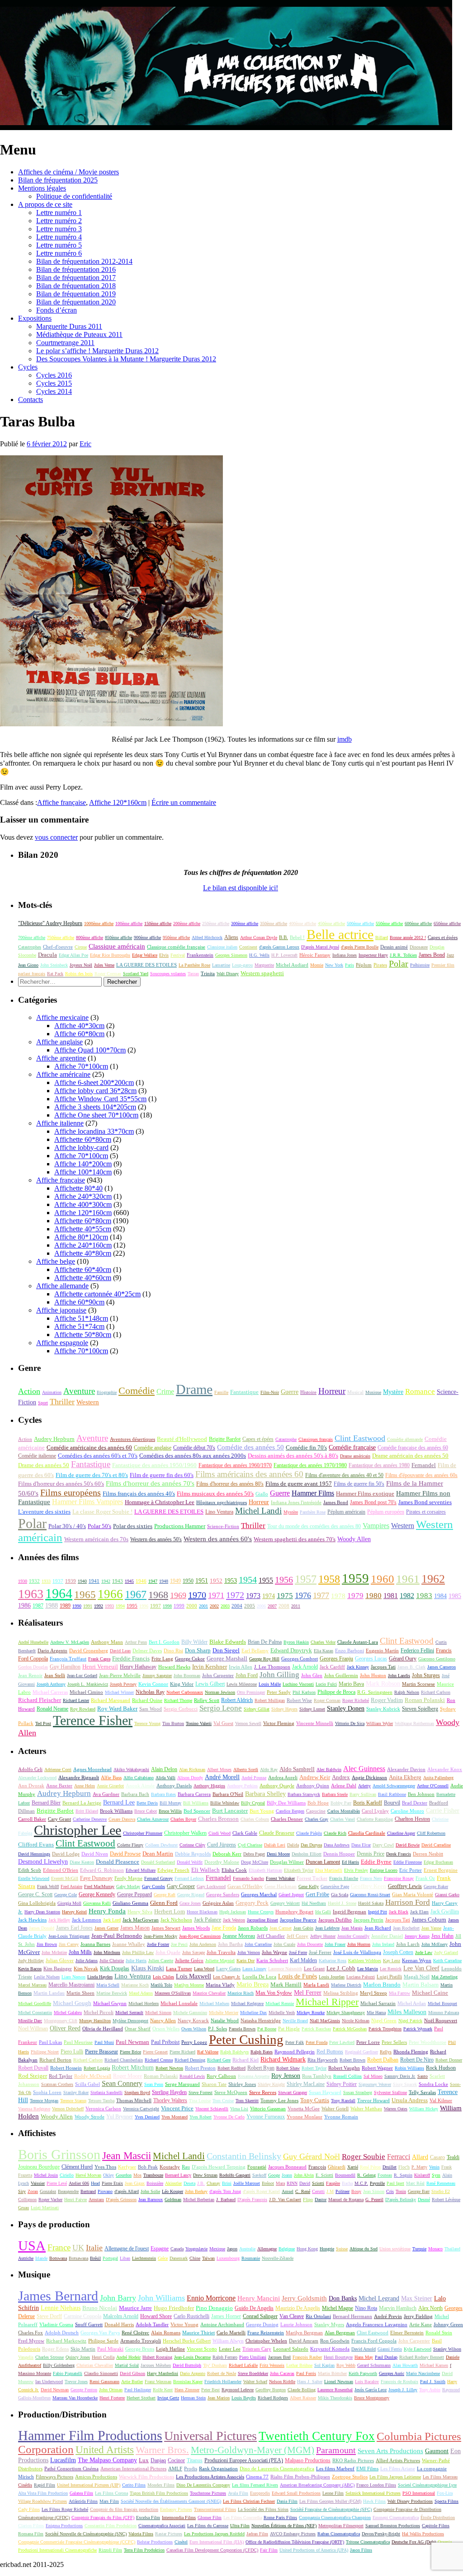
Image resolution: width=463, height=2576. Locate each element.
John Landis (399, 1676)
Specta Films (446, 2501)
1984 (440, 1596)
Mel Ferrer (308, 1993)
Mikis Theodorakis (335, 2398)
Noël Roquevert (441, 2020)
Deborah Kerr (227, 1854)
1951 (202, 1581)
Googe (274, 2175)
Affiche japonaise (61, 1310)
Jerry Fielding (418, 2316)
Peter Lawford (342, 2042)
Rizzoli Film (110, 2550)
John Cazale (284, 1944)
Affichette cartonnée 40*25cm (97, 1294)
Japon (232, 2249)
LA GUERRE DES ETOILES (146, 965)
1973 (253, 1596)
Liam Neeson (73, 1977)
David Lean (120, 1651)
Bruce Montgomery (372, 2398)
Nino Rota (366, 2308)
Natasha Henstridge (261, 2020)
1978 (338, 1596)
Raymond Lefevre (238, 2390)
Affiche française (61, 802)
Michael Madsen (214, 2003)
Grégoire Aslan (218, 1903)
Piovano (105, 2191)
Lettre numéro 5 (59, 245)
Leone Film (333, 2493)
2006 (261, 1606)
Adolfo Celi (30, 1769)
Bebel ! (297, 937)
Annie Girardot (110, 1786)
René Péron (370, 2167)
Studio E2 (441, 2191)
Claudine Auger (401, 1833)
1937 (58, 1581)
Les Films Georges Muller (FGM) (330, 2501)
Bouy (356, 2191)
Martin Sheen (80, 1993)
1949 (175, 1581)
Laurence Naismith (285, 1969)
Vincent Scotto (202, 2349)
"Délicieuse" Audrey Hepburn (50, 923)
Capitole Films (436, 2526)
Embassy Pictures (176, 2509)
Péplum (364, 965)
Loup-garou (242, 965)
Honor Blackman (202, 1912)
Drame (194, 1389)
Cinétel (181, 2542)
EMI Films (367, 2468)
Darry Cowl (383, 1845)
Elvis (164, 955)
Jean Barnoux (151, 2200)
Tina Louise (200, 2101)
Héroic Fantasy (315, 955)
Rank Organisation (218, 2468)
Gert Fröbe (317, 1894)
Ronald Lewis (192, 2076)
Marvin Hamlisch (398, 2308)
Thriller (62, 1402)
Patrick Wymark (418, 2029)
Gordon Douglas (33, 1667)
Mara (280, 2183)
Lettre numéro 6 (59, 253)
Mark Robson (383, 1683)
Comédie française (352, 1447)
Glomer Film (210, 2518)
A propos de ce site (45, 204)
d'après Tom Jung (225, 2191)
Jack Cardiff (332, 1667)
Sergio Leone (221, 1708)
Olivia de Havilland (103, 2029)
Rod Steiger (33, 2076)
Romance (420, 1391)
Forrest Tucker (312, 1878)
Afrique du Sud (364, 2249)
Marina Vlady (220, 1985)
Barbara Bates (163, 1794)
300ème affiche (245, 923)
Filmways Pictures (54, 2477)
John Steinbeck (54, 965)
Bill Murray (170, 1803)
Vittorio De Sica (350, 1723)
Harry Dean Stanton (42, 1912)
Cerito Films (134, 2485)
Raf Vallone (208, 2052)
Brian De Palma (265, 1642)
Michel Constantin (35, 2013)
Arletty (364, 1786)
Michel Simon (158, 2013)
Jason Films (361, 2550)
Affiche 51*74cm (79, 1326)
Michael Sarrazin (378, 2003)
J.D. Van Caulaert (285, 2200)
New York (334, 965)
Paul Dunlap (386, 2357)
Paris (350, 965)
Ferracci (399, 2157)
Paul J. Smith (433, 2382)
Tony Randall (343, 2101)
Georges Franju (336, 1659)
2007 (272, 1606)
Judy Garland (446, 1952)
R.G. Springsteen (375, 1692)
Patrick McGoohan (350, 2029)
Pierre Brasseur (102, 2052)
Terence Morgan (44, 2101)
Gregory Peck (252, 1903)
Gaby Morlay (128, 1886)
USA (32, 2246)
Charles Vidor (323, 1642)
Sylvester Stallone (390, 2092)
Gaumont (437, 2451)
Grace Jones (190, 1903)
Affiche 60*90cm (79, 1302)
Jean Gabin (303, 1928)
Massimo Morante (35, 2373)
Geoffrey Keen (369, 1886)
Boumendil (345, 2175)
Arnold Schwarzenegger (394, 1786)
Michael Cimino (86, 1692)
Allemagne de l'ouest (127, 2249)
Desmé (424, 2200)
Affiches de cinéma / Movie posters (69, 172)
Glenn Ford (164, 1903)
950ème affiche (176, 937)
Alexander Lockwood (37, 1778)
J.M (330, 2191)
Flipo (308, 2200)
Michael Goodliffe (35, 2003)
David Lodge (66, 1854)
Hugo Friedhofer (174, 2308)
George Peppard (135, 1894)
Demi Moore (278, 1854)
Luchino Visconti (298, 1684)
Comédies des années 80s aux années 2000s (193, 1456)
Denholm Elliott (307, 1854)
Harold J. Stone (342, 1903)
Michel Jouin (46, 2175)
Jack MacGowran (141, 1920)
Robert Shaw (288, 2068)
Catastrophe (286, 1439)
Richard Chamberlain (124, 2060)
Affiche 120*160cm (118, 802)
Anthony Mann (107, 1642)
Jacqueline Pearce (298, 1920)
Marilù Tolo (161, 1985)
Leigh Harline (170, 2349)
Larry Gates (228, 1968)
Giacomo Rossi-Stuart (370, 1895)
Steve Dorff (49, 2316)
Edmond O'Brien (61, 1870)
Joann (287, 2175)
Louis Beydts (244, 2398)
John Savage (194, 1952)
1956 (284, 1580)
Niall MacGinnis (325, 2021)
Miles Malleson (407, 2012)
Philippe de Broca (336, 1692)
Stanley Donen (346, 1708)
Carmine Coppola (83, 2316)
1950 (188, 1581)
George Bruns (140, 2349)
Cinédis (25, 2485)
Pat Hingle (289, 2029)
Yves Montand (175, 2117)
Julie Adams (87, 1961)
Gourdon (124, 2175)
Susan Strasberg (358, 2092)
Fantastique (244, 1392)
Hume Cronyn (261, 1912)
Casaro (437, 2157)
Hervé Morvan (88, 2175)
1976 (303, 1595)
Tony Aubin (430, 2390)
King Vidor (182, 1684)
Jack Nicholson (176, 1920)
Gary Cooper (181, 1886)
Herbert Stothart (141, 2398)
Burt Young (262, 1811)
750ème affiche (61, 937)
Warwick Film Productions (146, 2477)
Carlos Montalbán (344, 1811)
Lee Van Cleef (421, 1968)
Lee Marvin (368, 1969)
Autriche (26, 2258)
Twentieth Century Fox (317, 2436)
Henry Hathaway (138, 1667)
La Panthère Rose (194, 965)
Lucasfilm (63, 2460)
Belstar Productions (155, 2542)
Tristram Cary (257, 2349)
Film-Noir (270, 1392)
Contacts (31, 400)
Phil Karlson (304, 1692)
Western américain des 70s (96, 1539)
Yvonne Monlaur (305, 2117)
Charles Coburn (255, 1819)
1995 (132, 1606)
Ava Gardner (106, 1794)
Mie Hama (376, 2013)
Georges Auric (392, 2373)
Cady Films (29, 2509)
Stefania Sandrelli (106, 2092)
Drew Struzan (205, 2175)
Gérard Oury (403, 1659)
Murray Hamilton (95, 2021)
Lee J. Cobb (341, 1968)
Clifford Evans (36, 1845)
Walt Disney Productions (410, 2501)
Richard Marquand (111, 1700)
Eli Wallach (206, 1870)
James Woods (196, 1928)
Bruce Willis (170, 1811)
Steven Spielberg (420, 1709)
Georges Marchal (259, 1894)
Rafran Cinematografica (339, 2534)
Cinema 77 (257, 2477)
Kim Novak (86, 1968)
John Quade (168, 1952)
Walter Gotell (335, 2108)
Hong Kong (307, 2249)
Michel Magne (338, 2308)
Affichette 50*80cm (83, 1335)
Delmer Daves (147, 1651)
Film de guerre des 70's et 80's (92, 1475)
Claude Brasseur (277, 1833)
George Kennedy (97, 1894)
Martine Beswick (112, 1993)
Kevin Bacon (30, 1969)
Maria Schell (108, 1985)
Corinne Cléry (192, 1845)
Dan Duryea (311, 1845)
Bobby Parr (341, 1803)
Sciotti (318, 2183)
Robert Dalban (383, 2060)
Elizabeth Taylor (299, 1870)
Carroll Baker (32, 1819)
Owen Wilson (194, 2029)
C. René (303, 2191)
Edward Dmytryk (291, 1650)
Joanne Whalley (129, 1944)
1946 (141, 1581)
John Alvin (304, 2175)
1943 (118, 1581)
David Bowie (408, 1845)
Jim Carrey (69, 1944)
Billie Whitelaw (225, 1803)
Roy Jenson (286, 2076)
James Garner (106, 1928)
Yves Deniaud (147, 2117)
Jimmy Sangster (157, 1676)
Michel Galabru (68, 2013)
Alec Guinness (364, 1769)
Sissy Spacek (405, 2084)
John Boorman (187, 1676)
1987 (38, 1606)
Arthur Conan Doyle (259, 937)
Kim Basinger (58, 1968)
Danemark (179, 2258)
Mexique (217, 2249)
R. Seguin (403, 2175)
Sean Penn (154, 2084)
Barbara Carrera (194, 1794)
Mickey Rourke (311, 2013)
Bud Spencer (197, 1811)
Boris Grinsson (59, 2154)
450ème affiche (331, 923)
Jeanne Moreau (239, 1936)
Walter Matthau (366, 2108)
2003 (225, 1606)
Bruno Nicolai (100, 2308)
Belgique (287, 2249)
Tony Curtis (315, 2100)
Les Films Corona (111, 2493)
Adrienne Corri (58, 1770)
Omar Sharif (138, 2029)
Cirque (81, 947)
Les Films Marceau (440, 2477)
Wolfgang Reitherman (414, 1723)
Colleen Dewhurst (161, 1845)
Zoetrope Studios (350, 2477)
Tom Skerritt (247, 2101)
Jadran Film (257, 2534)
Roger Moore (128, 2076)
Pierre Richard (182, 2052)
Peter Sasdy (279, 1692)
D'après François (252, 2200)
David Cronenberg (89, 1650)
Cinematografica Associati (162, 2526)
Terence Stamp (73, 2101)
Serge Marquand (182, 2084)
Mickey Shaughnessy (346, 2013)
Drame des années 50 (44, 1465)
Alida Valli (165, 1778)
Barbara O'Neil (228, 1794)
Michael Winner (119, 1692)
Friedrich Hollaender (223, 2382)
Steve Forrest (201, 2092)
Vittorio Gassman (268, 2108)
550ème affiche (389, 923)
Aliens (231, 937)
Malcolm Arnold (121, 2316)
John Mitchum (107, 1952)
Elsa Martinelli (329, 1870)
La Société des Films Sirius (263, 2509)
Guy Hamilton (65, 1667)
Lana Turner (179, 1968)
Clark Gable (245, 1833)
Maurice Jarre (135, 2308)
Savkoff (259, 2175)
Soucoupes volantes (168, 974)
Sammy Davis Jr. (400, 2076)
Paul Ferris (306, 2373)
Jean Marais (352, 1928)
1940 (82, 1581)
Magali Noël (417, 1977)
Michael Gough (72, 2003)
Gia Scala (340, 1895)
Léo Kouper (172, 2191)
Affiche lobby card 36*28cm (95, 1091)
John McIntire (54, 1952)
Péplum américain (346, 1512)
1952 (216, 1581)
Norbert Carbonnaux (185, 1692)
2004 (237, 1606)
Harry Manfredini (163, 2373)
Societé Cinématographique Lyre (427, 2485)
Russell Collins (347, 2076)
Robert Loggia (97, 2068)
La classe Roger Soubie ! (102, 1512)
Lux (144, 2460)
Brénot (268, 2183)
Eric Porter (411, 1870)
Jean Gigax (135, 2183)
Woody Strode (90, 2117)
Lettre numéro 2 (59, 221)
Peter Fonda (317, 2042)
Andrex (341, 1777)
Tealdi (453, 2157)
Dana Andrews (337, 1845)
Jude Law (424, 1952)
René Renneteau (441, 2183)
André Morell (222, 1777)
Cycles (28, 367)
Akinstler (173, 2183)
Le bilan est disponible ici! (241, 888)
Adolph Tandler (152, 2324)
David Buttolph (187, 2365)
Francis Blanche (344, 1878)
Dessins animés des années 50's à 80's (293, 1456)
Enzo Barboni (350, 1651)
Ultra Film (240, 2526)
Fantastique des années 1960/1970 (235, 1465)
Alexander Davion (406, 1769)
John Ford (247, 1676)
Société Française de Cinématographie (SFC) (331, 2509)
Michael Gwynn (110, 2003)
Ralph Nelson (407, 1692)
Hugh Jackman (233, 1912)
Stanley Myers (329, 2324)
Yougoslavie (196, 2249)
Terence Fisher (93, 1720)
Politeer (343, 2191)
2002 (214, 1606)
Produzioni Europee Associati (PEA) (244, 2461)
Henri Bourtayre (338, 2357)
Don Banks (343, 2298)
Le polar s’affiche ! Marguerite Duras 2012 (97, 351)
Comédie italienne (37, 1456)
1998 (167, 1606)
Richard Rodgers (273, 2398)
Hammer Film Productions (90, 2435)
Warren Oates (396, 2109)
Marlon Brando (382, 1985)
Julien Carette (161, 1961)
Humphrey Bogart (294, 1912)
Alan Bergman (340, 2333)
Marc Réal (415, 2183)
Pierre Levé (57, 2183)
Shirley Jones (242, 2084)
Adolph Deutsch (62, 2333)
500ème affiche (360, 923)
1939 (71, 1581)
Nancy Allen (163, 2020)
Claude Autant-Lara (358, 1642)
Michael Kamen (434, 2365)
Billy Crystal (253, 1803)
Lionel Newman (339, 2382)
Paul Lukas (50, 2042)
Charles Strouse (50, 2357)
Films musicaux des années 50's (215, 1494)
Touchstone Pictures (208, 2493)
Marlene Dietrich (346, 1985)
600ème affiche (418, 923)
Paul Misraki (110, 2349)
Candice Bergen (290, 1811)
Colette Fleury (130, 1845)
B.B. (283, 937)
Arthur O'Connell (433, 1786)
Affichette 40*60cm (83, 1278)
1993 (109, 1606)
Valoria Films (141, 2534)
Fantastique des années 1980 (379, 1465)
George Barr (419, 2191)
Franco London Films (376, 2485)
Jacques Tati (383, 1667)
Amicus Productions (96, 2477)
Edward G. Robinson (102, 1870)
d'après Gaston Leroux (279, 947)
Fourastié (257, 2167)
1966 (110, 1594)
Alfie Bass (111, 1777)
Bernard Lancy (178, 2175)
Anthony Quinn (313, 1786)
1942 (106, 1581)
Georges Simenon (231, 955)
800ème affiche (90, 937)
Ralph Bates (262, 2052)
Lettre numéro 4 (59, 237)
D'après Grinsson (121, 2200)
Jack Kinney (358, 1667)
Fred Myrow (31, 2341)
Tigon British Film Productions (159, 2493)
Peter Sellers (394, 2042)
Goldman (173, 2200)
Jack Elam (419, 1912)
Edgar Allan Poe (73, 955)
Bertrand (88, 2191)
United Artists (105, 2450)
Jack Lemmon (87, 1920)
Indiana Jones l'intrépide (296, 1502)
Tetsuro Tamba (101, 2101)
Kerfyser (127, 2167)
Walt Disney (228, 974)
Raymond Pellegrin (295, 2052)
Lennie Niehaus (61, 2308)
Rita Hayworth (323, 2060)
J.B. (201, 2183)
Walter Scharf (255, 2382)
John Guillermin (341, 1676)
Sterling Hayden (169, 2092)
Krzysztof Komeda (330, 2349)
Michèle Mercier (224, 2013)
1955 (266, 1580)
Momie (317, 965)
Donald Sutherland (158, 1862)
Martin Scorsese (418, 1684)
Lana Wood (204, 1969)
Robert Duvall (33, 2068)
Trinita (208, 974)
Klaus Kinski (148, 1968)
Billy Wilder (194, 1642)
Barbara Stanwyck (304, 1794)
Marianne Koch (135, 1985)
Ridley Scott (207, 1700)
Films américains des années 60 (249, 1474)
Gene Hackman (281, 1886)
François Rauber (307, 2357)
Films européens (71, 1492)
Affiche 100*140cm (83, 1172)
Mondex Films (161, 2485)
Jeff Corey (298, 1936)
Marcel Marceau (32, 1985)
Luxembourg (228, 2258)
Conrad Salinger (260, 2316)
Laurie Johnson (296, 2324)
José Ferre (298, 1952)
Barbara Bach (135, 1794)
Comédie (137, 1391)
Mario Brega (253, 1984)
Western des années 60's (218, 1539)
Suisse (342, 2249)
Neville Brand (295, 2021)
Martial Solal (127, 2365)
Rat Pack (55, 974)
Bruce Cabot (146, 1811)
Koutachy (170, 2167)
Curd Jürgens (222, 1845)
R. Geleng (366, 2175)
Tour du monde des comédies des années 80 (314, 1526)
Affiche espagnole (62, 1343)
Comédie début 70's (194, 1448)
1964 (59, 1593)
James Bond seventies (425, 1502)
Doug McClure (255, 1862)
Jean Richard (378, 1928)
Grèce (163, 2258)
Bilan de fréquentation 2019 (76, 294)
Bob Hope (318, 1803)
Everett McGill (65, 1878)
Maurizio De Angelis (298, 2308)
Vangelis (26, 2357)
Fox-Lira (445, 2493)
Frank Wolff (48, 1886)
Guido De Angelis (254, 2308)
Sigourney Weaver (375, 2084)
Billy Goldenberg (59, 2365)
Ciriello (67, 2175)
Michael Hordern (144, 2003)
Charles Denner (287, 1819)
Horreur (332, 1391)
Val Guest (223, 1723)
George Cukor (190, 1659)
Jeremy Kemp (417, 1936)
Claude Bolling (302, 2390)
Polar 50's (99, 1526)
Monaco (435, 2249)
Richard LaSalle (243, 2365)
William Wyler (380, 1723)
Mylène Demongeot (130, 2021)
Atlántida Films (83, 2501)
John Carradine (258, 1944)
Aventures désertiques (132, 1439)
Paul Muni (104, 2042)
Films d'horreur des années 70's (150, 1483)
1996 (144, 1606)
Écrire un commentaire (184, 802)
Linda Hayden (100, 1977)
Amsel (288, 2191)
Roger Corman (108, 974)
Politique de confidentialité (74, 196)
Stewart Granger (293, 2092)
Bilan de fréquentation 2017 (76, 278)
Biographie (107, 1392)
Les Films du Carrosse (208, 2526)
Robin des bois (79, 974)
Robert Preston (200, 2068)
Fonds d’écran (57, 310)
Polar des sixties (133, 1526)
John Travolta (221, 1952)
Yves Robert (201, 2117)
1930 (23, 1581)
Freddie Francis (131, 1658)
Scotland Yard (136, 974)
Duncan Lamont (323, 1862)
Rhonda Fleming (411, 2052)
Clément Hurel (77, 2167)
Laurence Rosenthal (335, 2390)
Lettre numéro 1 (59, 213)
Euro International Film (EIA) (217, 2542)
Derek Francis (399, 1854)
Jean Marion (219, 2398)
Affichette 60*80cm (83, 1139)
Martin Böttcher (332, 2373)
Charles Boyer (183, 1819)
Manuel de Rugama (346, 2200)
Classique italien (222, 947)
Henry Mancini (259, 2298)
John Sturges (426, 1675)
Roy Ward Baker (117, 1709)
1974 (269, 1596)
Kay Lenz (392, 1961)
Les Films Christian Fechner (249, 2501)
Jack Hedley (59, 1920)
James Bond (432, 955)
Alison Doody (190, 1778)
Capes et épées (443, 937)
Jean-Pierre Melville (120, 1676)
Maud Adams (141, 1993)
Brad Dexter (415, 1803)
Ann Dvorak (31, 1786)
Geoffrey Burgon (271, 2390)
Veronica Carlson (103, 2108)
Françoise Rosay (399, 1878)
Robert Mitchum (133, 2068)
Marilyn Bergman (304, 2333)
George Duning (262, 2324)
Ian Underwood (49, 2382)
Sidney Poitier (342, 2084)
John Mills (80, 1952)
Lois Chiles (163, 1977)
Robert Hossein (66, 2068)
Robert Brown (352, 2060)
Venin (434, 2167)
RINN (292, 2183)
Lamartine (221, 965)
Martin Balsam (420, 1985)
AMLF (175, 2468)
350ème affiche (274, 923)
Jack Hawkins (32, 1920)
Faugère (333, 2183)
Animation (52, 1392)
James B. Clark (411, 1667)
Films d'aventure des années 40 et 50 (344, 1475)
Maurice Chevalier (209, 1993)
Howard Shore (156, 2316)
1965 (85, 1595)
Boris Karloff (368, 1803)
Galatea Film (81, 2493)
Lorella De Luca (259, 1977)
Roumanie (251, 2258)
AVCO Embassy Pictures (293, 2534)
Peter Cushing (246, 2039)
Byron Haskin (296, 1642)
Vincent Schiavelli (212, 2109)
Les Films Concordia (243, 2518)
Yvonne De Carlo (229, 2117)
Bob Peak (148, 2167)
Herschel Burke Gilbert (187, 2341)
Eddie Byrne (376, 1862)
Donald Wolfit (190, 1862)
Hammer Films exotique (365, 1494)
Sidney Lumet (312, 1709)
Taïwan (208, 2258)
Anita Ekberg (405, 1777)
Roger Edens (55, 2349)
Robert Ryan (261, 2068)
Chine (195, 2258)
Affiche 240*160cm (83, 1245)
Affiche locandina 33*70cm (94, 1131)
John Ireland (383, 1944)
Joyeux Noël (81, 965)
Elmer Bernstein (407, 2333)
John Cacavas (282, 2373)
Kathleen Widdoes (365, 1961)
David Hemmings (34, 1854)
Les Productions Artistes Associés (210, 2477)
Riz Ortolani (318, 2316)
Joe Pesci (179, 1944)
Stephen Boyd (137, 2092)
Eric (85, 444)
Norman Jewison (220, 1692)
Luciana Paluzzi (361, 1977)
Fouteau (385, 2175)
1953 (231, 1581)
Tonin (401, 2191)
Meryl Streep (373, 1993)
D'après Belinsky (401, 2200)
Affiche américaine (63, 1074)
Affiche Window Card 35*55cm (100, 1099)
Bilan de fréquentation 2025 (58, 180)
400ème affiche (302, 923)
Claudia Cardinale (367, 1833)
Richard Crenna (159, 2060)
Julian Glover (60, 1960)
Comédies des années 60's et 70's (98, 1456)
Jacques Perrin (369, 1920)
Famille (221, 1392)
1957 (306, 1579)
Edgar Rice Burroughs (110, 955)
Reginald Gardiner (361, 2052)
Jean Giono (28, 965)
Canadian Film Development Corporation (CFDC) (212, 2550)
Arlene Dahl (344, 1786)
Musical (355, 1392)
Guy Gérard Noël (312, 2156)
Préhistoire (420, 965)
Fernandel (424, 1465)
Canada (177, 2249)
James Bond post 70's (373, 1502)
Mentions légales (42, 188)
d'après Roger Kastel (261, 2191)
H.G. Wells (259, 955)
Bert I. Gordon (164, 1642)
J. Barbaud (226, 2200)
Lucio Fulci (326, 1684)
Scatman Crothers (57, 2084)
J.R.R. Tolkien (403, 955)
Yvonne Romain (341, 2117)
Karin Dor (246, 1961)
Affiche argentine (61, 1058)
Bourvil (392, 1803)
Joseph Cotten (398, 1952)
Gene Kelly (309, 1886)
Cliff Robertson (431, 1833)
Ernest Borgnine (441, 1870)
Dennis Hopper (339, 1854)
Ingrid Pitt (378, 1912)
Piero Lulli (72, 2052)
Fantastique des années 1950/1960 (154, 1465)
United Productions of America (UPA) (314, 2550)
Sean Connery (122, 2083)
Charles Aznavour (153, 1819)
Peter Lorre (368, 2042)
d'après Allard (127, 2191)
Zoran (33, 2191)
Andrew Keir (315, 1777)
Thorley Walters (170, 2100)
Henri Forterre (112, 2398)
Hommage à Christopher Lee (160, 1502)
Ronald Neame (52, 1709)
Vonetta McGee (304, 2108)
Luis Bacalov (367, 2382)
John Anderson (203, 1944)
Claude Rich (335, 1833)
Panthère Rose (313, 1512)
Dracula (47, 955)
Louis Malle (270, 1684)
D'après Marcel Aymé (320, 947)
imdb (345, 739)
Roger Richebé (356, 1700)
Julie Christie (112, 1961)
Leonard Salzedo (291, 2349)
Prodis (191, 2468)
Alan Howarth (405, 2365)
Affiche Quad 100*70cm (90, 1050)
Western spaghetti (262, 973)
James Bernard (58, 2296)
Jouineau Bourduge (39, 2167)
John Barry (118, 2298)
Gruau (24, 2208)
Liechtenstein (144, 2258)
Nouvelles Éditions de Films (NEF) (284, 2526)
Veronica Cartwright (141, 2109)
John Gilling (279, 1675)
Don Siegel (226, 1650)
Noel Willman (33, 2029)
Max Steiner (417, 2298)
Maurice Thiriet (198, 2333)
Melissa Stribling (341, 1993)
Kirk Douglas (115, 1968)
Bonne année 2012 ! (408, 937)
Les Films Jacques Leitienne (395, 2477)
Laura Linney (254, 1969)
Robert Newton (169, 2068)
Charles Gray (317, 1819)
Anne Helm (85, 1786)
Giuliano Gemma (130, 1903)
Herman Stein (193, 2398)
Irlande (41, 2258)
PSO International (419, 2493)
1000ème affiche (99, 923)
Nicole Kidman (356, 2021)
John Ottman (111, 2390)
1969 (178, 1595)
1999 (179, 1606)
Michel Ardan (412, 2003)
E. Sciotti (324, 2175)
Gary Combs (154, 1886)
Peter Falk (295, 2042)
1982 (407, 1596)
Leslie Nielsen (47, 1977)
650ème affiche (447, 923)
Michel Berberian (199, 2200)
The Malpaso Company (107, 2460)
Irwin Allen (241, 1667)
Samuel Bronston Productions (393, 2526)
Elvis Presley (356, 1870)
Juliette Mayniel (220, 1961)
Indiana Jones (345, 955)
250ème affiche (216, 923)
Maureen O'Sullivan (173, 1993)
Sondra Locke (433, 2084)
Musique (373, 1392)
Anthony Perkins (242, 1786)
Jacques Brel (279, 2357)
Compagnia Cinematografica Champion (335, 2518)
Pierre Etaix (112, 2183)
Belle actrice (340, 934)
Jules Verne (104, 965)
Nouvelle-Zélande (278, 2258)
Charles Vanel (343, 1819)
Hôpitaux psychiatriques (222, 1503)
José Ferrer (320, 1952)
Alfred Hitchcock (207, 937)
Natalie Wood (225, 2020)
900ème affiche (147, 937)
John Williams (161, 2298)
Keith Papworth (363, 2373)
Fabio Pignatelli (68, 2373)
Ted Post (43, 1723)
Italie (94, 2248)
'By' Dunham (215, 2365)
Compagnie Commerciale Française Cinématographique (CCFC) (77, 2542)
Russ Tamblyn (317, 2076)
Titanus (195, 2461)
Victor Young (184, 2324)
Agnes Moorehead (92, 1769)
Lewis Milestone (242, 1684)
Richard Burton (55, 2060)
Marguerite (264, 965)
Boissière (155, 2183)
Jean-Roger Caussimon (200, 1936)
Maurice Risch (241, 1993)
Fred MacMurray (99, 1886)
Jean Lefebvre (327, 1928)
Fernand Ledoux (189, 1878)
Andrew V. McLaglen (70, 1642)
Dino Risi (173, 1651)
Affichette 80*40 (78, 1188)
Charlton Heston (412, 1819)
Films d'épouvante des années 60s (421, 1475)
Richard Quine (147, 1700)
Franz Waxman (158, 2382)
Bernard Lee (119, 1802)
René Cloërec (135, 2333)
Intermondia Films (179, 2518)
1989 (65, 1606)
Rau (186, 2167)
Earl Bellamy (255, 1651)
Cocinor (176, 2460)
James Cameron (442, 1667)
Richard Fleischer (40, 1700)
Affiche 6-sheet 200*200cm (94, 1082)
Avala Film (238, 2493)
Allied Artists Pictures (398, 2460)
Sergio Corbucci (181, 1709)
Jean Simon (374, 2191)
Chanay (213, 2183)
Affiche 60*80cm (79, 1034)
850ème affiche (118, 937)
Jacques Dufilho (335, 1920)
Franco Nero (371, 1878)
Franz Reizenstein (266, 2333)
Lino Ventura (219, 1512)
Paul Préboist (165, 2042)
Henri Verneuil (100, 1667)
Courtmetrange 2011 (65, 343)
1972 (235, 1595)
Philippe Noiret (45, 2052)
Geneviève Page (335, 1886)
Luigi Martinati (45, 2208)
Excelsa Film (148, 2518)
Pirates (380, 965)
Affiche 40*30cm (79, 1026)
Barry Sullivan (363, 1794)
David (305, 2183)
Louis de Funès (298, 1976)
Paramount (336, 2450)
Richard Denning (190, 2060)
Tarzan (193, 974)
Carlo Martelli (231, 2333)
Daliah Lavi (275, 1845)
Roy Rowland (83, 1709)
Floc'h (404, 2167)
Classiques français (316, 1439)
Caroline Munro (407, 1811)
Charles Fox (31, 2333)
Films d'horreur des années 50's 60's (61, 1484)
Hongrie (327, 2249)
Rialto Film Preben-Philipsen (300, 2477)
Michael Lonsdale (179, 2003)
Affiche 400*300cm (83, 1204)
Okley (109, 2175)
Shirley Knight (271, 2084)
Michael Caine (430, 1993)
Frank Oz (425, 1878)
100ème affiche (129, 923)
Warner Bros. (162, 2450)
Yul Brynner (120, 2117)
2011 (296, 1606)
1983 (424, 1596)
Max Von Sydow (274, 1993)
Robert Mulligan (270, 1700)
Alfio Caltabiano (139, 1778)
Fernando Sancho (248, 1878)
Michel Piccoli (99, 2012)
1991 (88, 1606)
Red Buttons (330, 2052)
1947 (153, 1581)
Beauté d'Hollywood (182, 1439)
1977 (321, 1595)
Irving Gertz (168, 2398)
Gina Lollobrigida (37, 1903)
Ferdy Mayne (128, 1878)
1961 (408, 1579)
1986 (24, 1606)
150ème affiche (158, 923)
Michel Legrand (379, 2298)
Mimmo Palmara (444, 2013)
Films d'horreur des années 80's (230, 1484)
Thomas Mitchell (134, 2100)
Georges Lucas (371, 1659)
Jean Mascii (127, 2155)
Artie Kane (420, 2324)
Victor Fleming (279, 1723)
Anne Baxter (59, 1786)
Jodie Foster (158, 1944)
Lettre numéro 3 (59, 229)
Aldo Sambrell (297, 1769)
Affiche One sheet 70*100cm (96, 1115)
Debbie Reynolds (193, 1854)
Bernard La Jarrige (82, 1803)
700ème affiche (32, 937)
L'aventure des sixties (44, 1512)
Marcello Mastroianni (71, 1985)
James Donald (42, 1928)
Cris (390, 2191)
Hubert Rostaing (157, 2357)
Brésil (95, 2258)
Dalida (293, 1845)
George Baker (436, 1886)
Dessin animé (394, 947)
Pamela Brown (242, 2029)
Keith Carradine (447, 1961)
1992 (99, 1606)
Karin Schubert (272, 1960)
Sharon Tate (214, 2084)
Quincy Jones (78, 2357)
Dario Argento (52, 1651)
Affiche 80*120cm (81, 1237)
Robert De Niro (417, 2060)
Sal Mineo (373, 2076)
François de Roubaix (399, 2382)
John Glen (312, 1676)
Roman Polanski (425, 1700)
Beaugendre (68, 2191)
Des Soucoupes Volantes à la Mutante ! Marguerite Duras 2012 (126, 359)
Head (95, 2183)
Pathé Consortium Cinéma (71, 2468)
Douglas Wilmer (287, 1862)
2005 (250, 1606)
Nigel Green (384, 2020)
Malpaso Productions (308, 2461)
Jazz (450, 955)
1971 (216, 1595)
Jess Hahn (442, 1936)
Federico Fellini (417, 1651)
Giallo (262, 1494)
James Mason (135, 1928)
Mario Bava (351, 1684)
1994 (120, 1606)
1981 (391, 1596)
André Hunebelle (33, 1642)
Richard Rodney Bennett (422, 2357)
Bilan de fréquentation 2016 (76, 269)
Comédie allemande (405, 1439)
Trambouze (153, 2175)
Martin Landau (49, 1993)
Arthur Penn (136, 1642)
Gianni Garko (447, 1895)
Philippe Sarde (103, 2341)
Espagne (160, 2249)
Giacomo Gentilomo (437, 1659)
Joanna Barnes (95, 1944)
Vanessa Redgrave (34, 2109)
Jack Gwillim (445, 1912)
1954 (248, 1580)
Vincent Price (177, 2108)
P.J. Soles (217, 2029)
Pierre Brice (130, 2052)
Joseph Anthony (51, 1684)
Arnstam (96, 2200)
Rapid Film (45, 2485)
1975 (285, 1596)
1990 (77, 1606)
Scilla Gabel (87, 2084)
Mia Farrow (399, 1993)
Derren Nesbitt (428, 1854)
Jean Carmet (281, 1928)
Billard (382, 937)
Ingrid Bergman (350, 1912)
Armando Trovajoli (141, 2341)
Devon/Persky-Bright (381, 2534)
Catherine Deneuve (90, 1819)
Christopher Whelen (266, 2341)
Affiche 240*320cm (83, 1196)
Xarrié (353, 2167)
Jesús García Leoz (371, 2390)
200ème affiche (187, 923)
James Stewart (166, 1928)
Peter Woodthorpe (428, 2042)
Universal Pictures (210, 2436)
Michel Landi (258, 1511)
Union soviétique (395, 2249)
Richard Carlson (436, 1692)
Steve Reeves (263, 2092)
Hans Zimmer (187, 2390)
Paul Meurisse (78, 2042)
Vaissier (38, 2183)
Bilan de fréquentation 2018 (76, 286)
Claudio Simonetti (101, 2373)
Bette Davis (147, 1803)
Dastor (321, 2200)
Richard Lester (76, 1700)
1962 (433, 1579)
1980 (373, 1596)
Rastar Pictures (169, 2534)
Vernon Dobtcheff (68, 2109)
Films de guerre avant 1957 (299, 1484)
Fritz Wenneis (272, 2365)
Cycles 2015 (54, 383)
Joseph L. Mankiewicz (88, 1684)
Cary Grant (59, 1819)
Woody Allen (354, 1539)
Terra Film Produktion (144, 2550)
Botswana (58, 2258)
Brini (227, 2183)
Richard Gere (219, 2060)
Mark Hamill (286, 1985)
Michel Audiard (292, 965)
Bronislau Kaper (188, 2382)
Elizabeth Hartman (265, 1870)
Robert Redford (231, 2068)
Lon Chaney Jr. (227, 1977)
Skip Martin (83, 2349)
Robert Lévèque (446, 2200)
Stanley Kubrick (383, 1709)
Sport (43, 1403)
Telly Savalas (422, 2092)
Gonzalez (48, 2191)
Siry (22, 2191)
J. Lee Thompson (272, 1667)
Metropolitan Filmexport (341, 2526)
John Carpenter (218, 1675)
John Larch (408, 1944)
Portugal (110, 2258)
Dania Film (287, 2501)
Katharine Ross (333, 1961)
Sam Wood (151, 1709)
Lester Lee (230, 2349)
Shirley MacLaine (306, 2084)
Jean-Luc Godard (82, 1676)
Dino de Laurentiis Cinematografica (277, 2468)
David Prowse (125, 1854)
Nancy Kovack (193, 2020)
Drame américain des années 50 (410, 1456)
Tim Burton (173, 1723)
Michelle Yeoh (282, 2013)
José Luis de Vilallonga (357, 1952)
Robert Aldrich (237, 1700)
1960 (383, 1579)
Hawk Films (374, 2501)
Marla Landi (316, 1985)
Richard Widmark (283, 2059)
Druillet (390, 2167)
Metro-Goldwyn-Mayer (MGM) (253, 2450)
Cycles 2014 (54, 391)
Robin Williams (409, 2068)
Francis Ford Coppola (374, 2341)
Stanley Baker (76, 2092)
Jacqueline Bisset (262, 1920)
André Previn (388, 2316)
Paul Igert (395, 2183)
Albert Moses (219, 1770)
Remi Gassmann (104, 2382)
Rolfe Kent (163, 2390)
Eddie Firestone (408, 1862)
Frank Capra (99, 1659)
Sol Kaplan (324, 2365)
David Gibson (132, 2373)
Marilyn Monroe (189, 1985)
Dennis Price (371, 1854)
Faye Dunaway (96, 1878)
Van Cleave (292, 2316)
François (317, 2167)
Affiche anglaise (59, 1042)
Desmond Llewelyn (43, 1861)
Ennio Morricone (211, 2298)
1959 (355, 1578)
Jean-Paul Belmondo (117, 1936)
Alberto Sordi (246, 1770)
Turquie (419, 2249)
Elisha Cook (234, 1870)
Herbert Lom (170, 1911)
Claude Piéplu (309, 1833)
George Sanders (223, 1894)
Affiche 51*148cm (81, 1318)
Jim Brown (47, 1944)
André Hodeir (128, 2357)
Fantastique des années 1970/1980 (310, 1465)
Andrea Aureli (283, 1777)
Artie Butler (132, 2382)
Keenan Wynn (417, 1960)
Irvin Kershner (210, 1667)
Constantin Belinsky (244, 2156)
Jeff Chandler (271, 1936)
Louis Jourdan (332, 1977)
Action (29, 1391)
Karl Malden (303, 1960)
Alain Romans (166, 2333)
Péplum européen (386, 1512)
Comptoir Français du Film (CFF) (103, 2518)
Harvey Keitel (74, 1912)
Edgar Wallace (145, 955)
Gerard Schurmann (374, 2365)
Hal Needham (314, 1903)
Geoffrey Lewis (405, 1886)
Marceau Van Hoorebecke (75, 2398)
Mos (137, 2175)
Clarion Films (31, 2526)
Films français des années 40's (139, 1494)
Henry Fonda (107, 1911)
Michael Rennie (280, 2003)
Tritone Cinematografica (368, 2542)
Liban (125, 2258)
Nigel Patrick (410, 2021)
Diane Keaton (82, 1862)
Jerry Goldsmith (304, 2298)
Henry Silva (140, 1912)
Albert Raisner (303, 2398)
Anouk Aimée (140, 1786)
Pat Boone (267, 2029)
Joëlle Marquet (247, 2183)
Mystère (393, 1392)
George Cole (66, 1895)
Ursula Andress (410, 2100)
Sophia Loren (47, 2092)
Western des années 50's (156, 1539)
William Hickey (424, 2109)
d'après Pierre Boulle (360, 947)
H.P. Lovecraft (284, 955)
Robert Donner (449, 2060)
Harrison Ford (408, 1902)
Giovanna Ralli (97, 1903)
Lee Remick (391, 1969)
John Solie (150, 2191)
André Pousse (254, 1778)
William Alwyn (228, 2341)
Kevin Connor (153, 1684)
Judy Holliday (31, 1961)
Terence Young (147, 1723)
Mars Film (109, 2501)
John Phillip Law (138, 1952)
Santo (423, 2076)
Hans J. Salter (310, 2382)
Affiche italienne (60, 1123)
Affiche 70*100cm (81, 1066)
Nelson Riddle (282, 2382)
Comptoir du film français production (124, 2509)
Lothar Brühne (299, 2365)
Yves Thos (105, 2167)
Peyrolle (377, 2183)
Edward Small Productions (296, 2493)
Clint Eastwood (360, 1438)
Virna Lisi (239, 2109)
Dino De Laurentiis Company (203, 2485)
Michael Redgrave (247, 2003)
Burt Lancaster (230, 1811)
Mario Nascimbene (423, 2373)
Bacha (347, 2183)
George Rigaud (191, 1895)
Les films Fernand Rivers (255, 2485)
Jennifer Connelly (353, 1936)
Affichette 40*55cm (83, 1229)
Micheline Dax (253, 2013)
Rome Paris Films (280, 2518)
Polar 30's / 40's (67, 1526)
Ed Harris (350, 1862)
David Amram (304, 2341)
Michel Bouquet (442, 2003)
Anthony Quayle (277, 1786)
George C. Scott (35, 1894)
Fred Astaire (71, 1886)
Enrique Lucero (384, 1870)
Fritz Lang (162, 1659)
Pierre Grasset (155, 2052)
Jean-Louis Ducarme (192, 2357)
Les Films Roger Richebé (65, 2509)
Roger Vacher (50, 2200)
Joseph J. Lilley (403, 2390)
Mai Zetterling (444, 1977)
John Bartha (230, 1944)
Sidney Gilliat (257, 1709)
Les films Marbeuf (335, 2468)
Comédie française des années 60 (413, 1448)
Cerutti (318, 2191)
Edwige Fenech (173, 1870)
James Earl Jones (74, 1928)
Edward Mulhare (141, 1870)
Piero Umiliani (253, 2357)
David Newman (55, 2390)
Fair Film (269, 2550)
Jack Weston (234, 1920)
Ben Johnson (421, 1794)
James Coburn (429, 1920)
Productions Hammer (180, 1526)
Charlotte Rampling (375, 1819)
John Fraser (335, 1944)
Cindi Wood (220, 1833)
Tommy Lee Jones (279, 2100)
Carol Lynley (375, 1811)
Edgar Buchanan (438, 1862)
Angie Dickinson (369, 1777)
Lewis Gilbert (210, 1684)
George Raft (165, 1895)
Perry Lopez (194, 2042)
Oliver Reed (65, 2028)
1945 (129, 1581)
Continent (248, 947)
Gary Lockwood (211, 1886)
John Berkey (196, 2191)
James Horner (226, 2316)
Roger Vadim (387, 1700)
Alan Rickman (192, 1770)
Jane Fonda (224, 1928)
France (59, 2247)
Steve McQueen (231, 2092)
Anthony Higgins (209, 1786)
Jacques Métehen (156, 2365)
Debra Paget (254, 1854)
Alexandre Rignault (79, 1777)
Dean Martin (158, 1854)
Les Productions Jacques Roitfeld (214, 2534)
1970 (197, 1595)
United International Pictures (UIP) (89, 2485)
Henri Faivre (76, 2200)
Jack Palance (208, 1920)
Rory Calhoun (221, 2076)
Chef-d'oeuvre (58, 947)
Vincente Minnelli (315, 1723)
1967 (136, 1594)
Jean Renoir (30, 1676)
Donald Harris (119, 2324)
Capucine (316, 1811)
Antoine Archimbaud (222, 2324)
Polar (399, 963)
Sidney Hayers (284, 1709)
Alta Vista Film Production (43, 2493)
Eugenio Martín (382, 1651)
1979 (355, 1596)
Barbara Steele (335, 1794)
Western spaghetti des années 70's (295, 1539)
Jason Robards (253, 1928)
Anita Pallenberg (438, 1778)
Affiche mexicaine (62, 1017)
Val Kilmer (441, 2100)
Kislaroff (422, 2175)
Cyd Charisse (250, 1845)
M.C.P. (361, 2183)
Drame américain (355, 1456)
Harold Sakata (371, 1903)
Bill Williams (196, 1803)
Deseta (189, 2183)
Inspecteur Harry (373, 955)
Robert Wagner (377, 2068)
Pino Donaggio (214, 2308)
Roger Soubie (364, 2156)
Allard (420, 2157)
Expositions (35, 318)
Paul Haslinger (138, 2390)
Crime (165, 1391)
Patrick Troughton (385, 2029)
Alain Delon (164, 1769)
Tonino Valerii (199, 1723)
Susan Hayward (325, 2092)
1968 (158, 1595)
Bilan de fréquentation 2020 (76, 302)
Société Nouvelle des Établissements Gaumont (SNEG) (171, 2501)
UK (78, 2248)
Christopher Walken (185, 1833)
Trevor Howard (373, 2100)
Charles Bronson (218, 1819)
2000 (192, 1606)
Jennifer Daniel (387, 1936)
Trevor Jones (76, 2382)
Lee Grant (314, 1968)
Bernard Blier (46, 1803)
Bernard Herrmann (352, 2316)
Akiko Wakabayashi (131, 1770)
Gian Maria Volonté (413, 1894)
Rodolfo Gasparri (235, 2175)
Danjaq (158, 2460)
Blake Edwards (228, 1642)
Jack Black (399, 1912)
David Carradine (436, 1845)
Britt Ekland (87, 1811)
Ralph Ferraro (225, 2357)
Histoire (308, 1392)
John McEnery (435, 1944)
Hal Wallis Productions (423, 2534)
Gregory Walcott (285, 1903)
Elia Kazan (324, 1651)
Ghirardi (337, 2167)
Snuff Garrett (89, 2324)
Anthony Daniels (174, 1786)
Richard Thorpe (178, 1700)
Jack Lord (112, 1920)
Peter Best (210, 2390)
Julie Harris (136, 1961)
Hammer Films (313, 1493)
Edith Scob (30, 1870)
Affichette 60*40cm (83, 1269)
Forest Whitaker (280, 1878)
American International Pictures (133, 2468)
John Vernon (249, 1952)
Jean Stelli (55, 1676)
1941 (94, 1581)
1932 (34, 1581)
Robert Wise (299, 1700)
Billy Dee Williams (286, 1803)
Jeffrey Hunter (323, 1936)
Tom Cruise (223, 2101)
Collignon (27, 2200)
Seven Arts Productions (390, 2451)
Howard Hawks (174, 1667)
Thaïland (452, 2249)
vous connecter (56, 837)
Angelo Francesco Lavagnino (377, 2324)
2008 (284, 1606)
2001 (203, 1606)
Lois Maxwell (194, 1976)
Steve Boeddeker (253, 2373)
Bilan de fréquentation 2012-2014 (84, 261)
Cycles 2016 (54, 375)
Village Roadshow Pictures (43, 2501)
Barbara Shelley (265, 1794)
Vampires (376, 1526)
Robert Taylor (314, 2068)
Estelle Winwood (34, 1878)
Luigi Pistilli (389, 1977)
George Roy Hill (264, 1659)
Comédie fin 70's (306, 1448)
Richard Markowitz (66, 2341)
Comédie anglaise (153, 1448)
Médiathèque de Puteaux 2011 (79, 334)
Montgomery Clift (61, 2021)
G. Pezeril (374, 2200)
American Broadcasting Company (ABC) (317, 2485)
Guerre (290, 1392)
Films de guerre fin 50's (359, 1484)
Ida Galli (323, 1912)
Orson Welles (166, 2029)
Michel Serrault (129, 2013)
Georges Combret (300, 1659)
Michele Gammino (190, 2013)
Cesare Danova (122, 1819)
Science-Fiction (223, 1526)
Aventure (79, 1391)
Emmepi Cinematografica (396, 2518)
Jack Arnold (305, 1667)
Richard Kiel (246, 2060)
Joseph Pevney (123, 1684)
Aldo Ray (269, 1770)
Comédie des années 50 (250, 1447)
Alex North (430, 2308)
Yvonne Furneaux (266, 2117)
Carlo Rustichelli (191, 2316)
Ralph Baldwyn (234, 2052)
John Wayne (274, 1952)
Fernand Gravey (158, 1878)
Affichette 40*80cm (83, 1253)
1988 (52, 1606)
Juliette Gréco (189, 1960)
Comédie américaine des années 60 (89, 1448)
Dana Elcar (361, 1845)
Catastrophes (30, 947)
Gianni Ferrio (390, 2349)
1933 (46, 1581)
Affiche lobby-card (81, 1148)
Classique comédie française (176, 947)
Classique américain (117, 946)
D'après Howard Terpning (219, 2167)
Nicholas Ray (150, 1692)
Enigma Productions (64, 2526)
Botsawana (78, 2258)
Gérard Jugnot (291, 1895)
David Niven (95, 1854)
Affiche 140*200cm (83, 1164)
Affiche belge (56, 1261)
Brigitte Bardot (225, 1439)
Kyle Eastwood (418, 2349)
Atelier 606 (79, 2183)
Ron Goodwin (335, 2341)
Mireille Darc (30, 2021)
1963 (31, 1594)
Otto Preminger (251, 1692)
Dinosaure (419, 947)
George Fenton (84, 2390)
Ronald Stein (439, 2333)
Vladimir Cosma (56, 2324)
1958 (329, 1579)
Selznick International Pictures (373, 2493)
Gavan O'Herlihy (245, 1886)
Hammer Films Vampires (87, 1502)
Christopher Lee (78, 1830)
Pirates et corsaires (426, 1512)
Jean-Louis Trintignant (69, 1936)
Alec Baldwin (329, 1770)
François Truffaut (68, 1659)
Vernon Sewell (248, 1723)
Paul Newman (132, 2042)
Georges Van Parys (100, 2333)
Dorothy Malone (222, 1862)
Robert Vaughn (344, 2068)
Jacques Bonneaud (287, 2167)
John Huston (373, 1675)
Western (88, 1402)
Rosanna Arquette (254, 2076)
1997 (156, 1606)
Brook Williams (116, 1811)
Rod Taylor (61, 2076)
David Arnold (364, 2349)
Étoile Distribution (438, 2518)
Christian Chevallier (95, 2365)
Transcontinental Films (215, 2509)
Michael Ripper (327, 2002)
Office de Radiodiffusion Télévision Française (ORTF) (295, 2542)
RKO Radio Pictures (353, 2460)
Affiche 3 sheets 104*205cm (95, 1107)
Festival (178, 955)
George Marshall (227, 1659)
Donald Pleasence (118, 1862)
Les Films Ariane (398, 2468)
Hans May (364, 2357)
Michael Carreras (50, 1692)
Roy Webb (346, 2365)
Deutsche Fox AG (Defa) (414, 2542)
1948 (164, 1581)
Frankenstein (200, 955)
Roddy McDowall (93, 2076)
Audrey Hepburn (54, 1439)
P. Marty (419, 2167)
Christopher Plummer (143, 1833)
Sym (436, 2175)
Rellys (386, 2052)
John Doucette (310, 1944)
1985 (455, 1596)
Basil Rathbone (392, 1794)
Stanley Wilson (447, 2349)
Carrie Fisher (443, 1811)
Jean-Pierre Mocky (161, 1936)
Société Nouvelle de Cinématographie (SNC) (86, 2534)
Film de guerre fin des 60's (162, 1475)
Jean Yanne (431, 1928)
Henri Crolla (103, 2357)
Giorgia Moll (69, 1903)
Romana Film (31, 2534)
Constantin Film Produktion (111, 2526)
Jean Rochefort (406, 1928)
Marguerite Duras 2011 (69, 326)
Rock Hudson (441, 2068)
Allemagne (267, 2249)
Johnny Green (448, 2324)
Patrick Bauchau (316, 2029)
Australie (247, 2249)
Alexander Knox (445, 1769)
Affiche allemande (62, 1286)
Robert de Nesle (222, 2373)
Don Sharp (198, 1650)
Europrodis (260, 2493)
